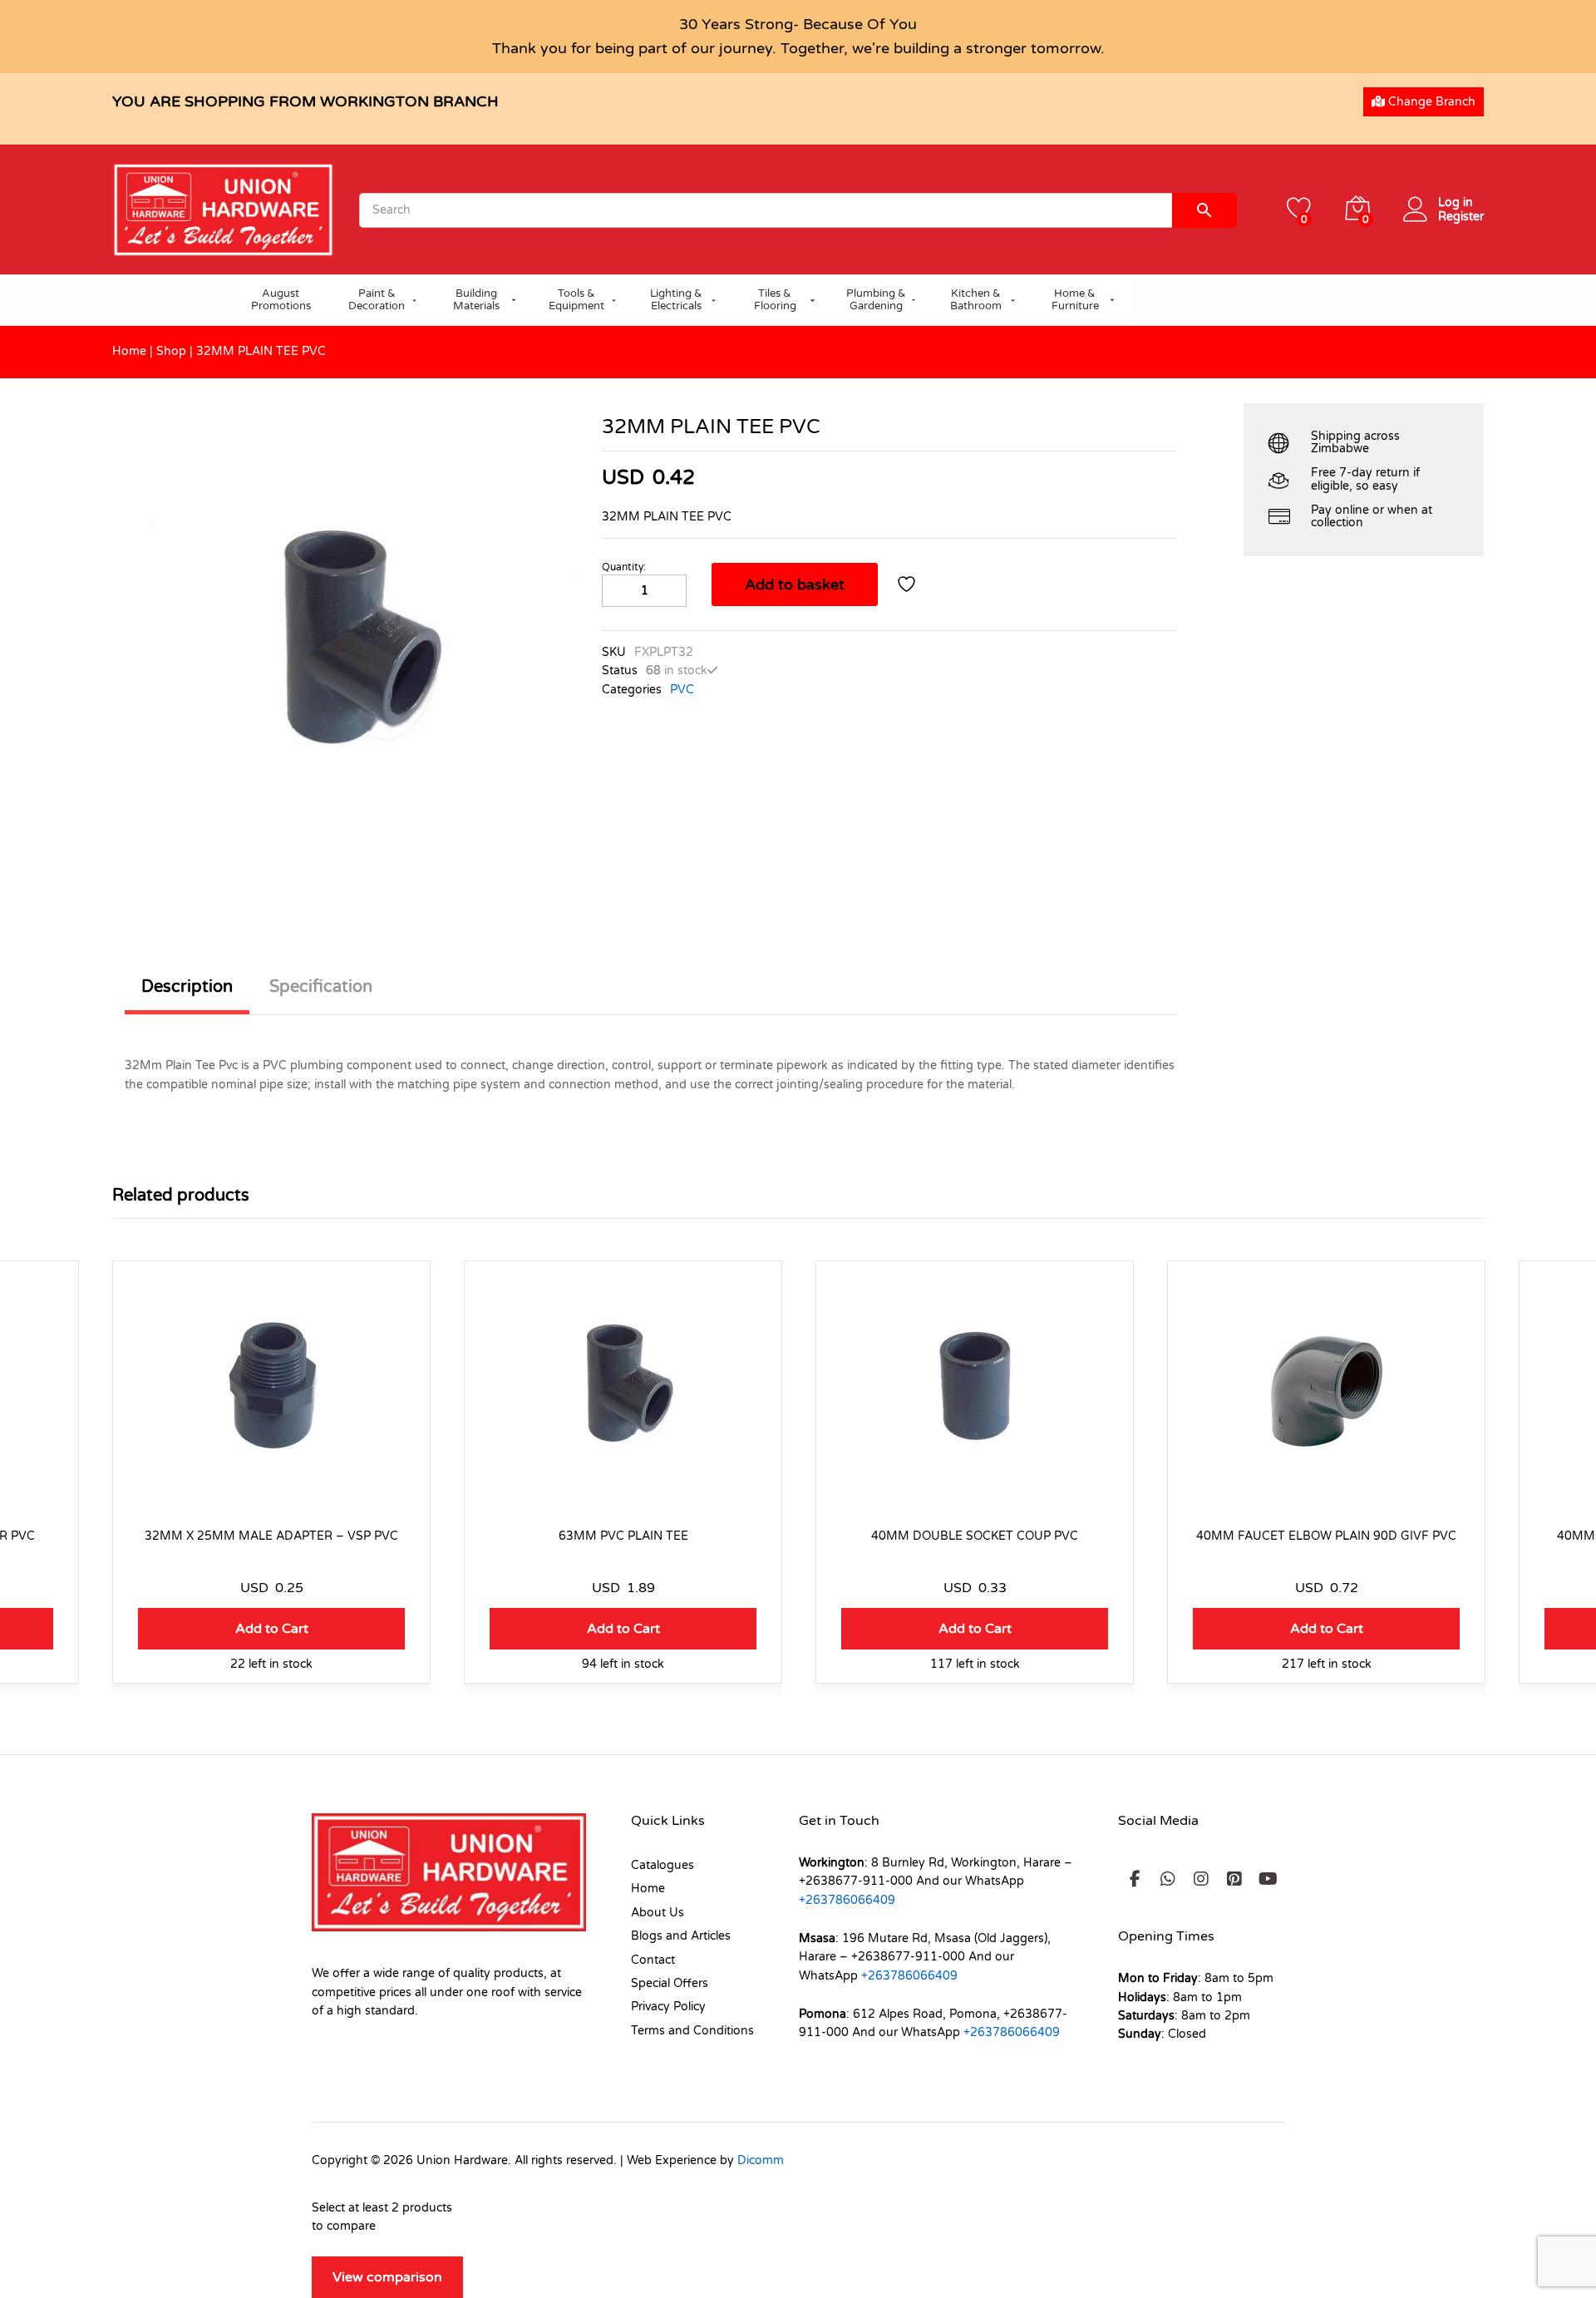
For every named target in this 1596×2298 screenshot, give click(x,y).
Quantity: (624, 567)
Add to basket (795, 584)
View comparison (387, 2277)
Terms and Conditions (692, 2031)
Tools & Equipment (576, 300)
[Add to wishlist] (909, 584)
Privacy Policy (668, 2007)
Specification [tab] (321, 987)
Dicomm (761, 2160)
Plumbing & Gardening (876, 300)
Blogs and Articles (681, 1936)
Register (1461, 217)
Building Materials (476, 300)
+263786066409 (847, 1900)
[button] (271, 1629)
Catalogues (663, 1865)
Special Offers (670, 1983)
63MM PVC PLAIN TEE (623, 1536)
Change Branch (1430, 102)
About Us (658, 1913)
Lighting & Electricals (676, 300)
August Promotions (281, 300)
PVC (682, 690)
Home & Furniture (1075, 300)
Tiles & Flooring (775, 300)
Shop (171, 351)
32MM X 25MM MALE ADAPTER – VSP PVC (271, 1536)
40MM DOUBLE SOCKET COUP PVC (975, 1536)
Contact (653, 1960)
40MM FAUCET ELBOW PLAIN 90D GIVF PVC (1326, 1536)
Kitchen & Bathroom (976, 300)
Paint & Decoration (377, 300)
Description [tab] (187, 987)
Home (129, 351)
